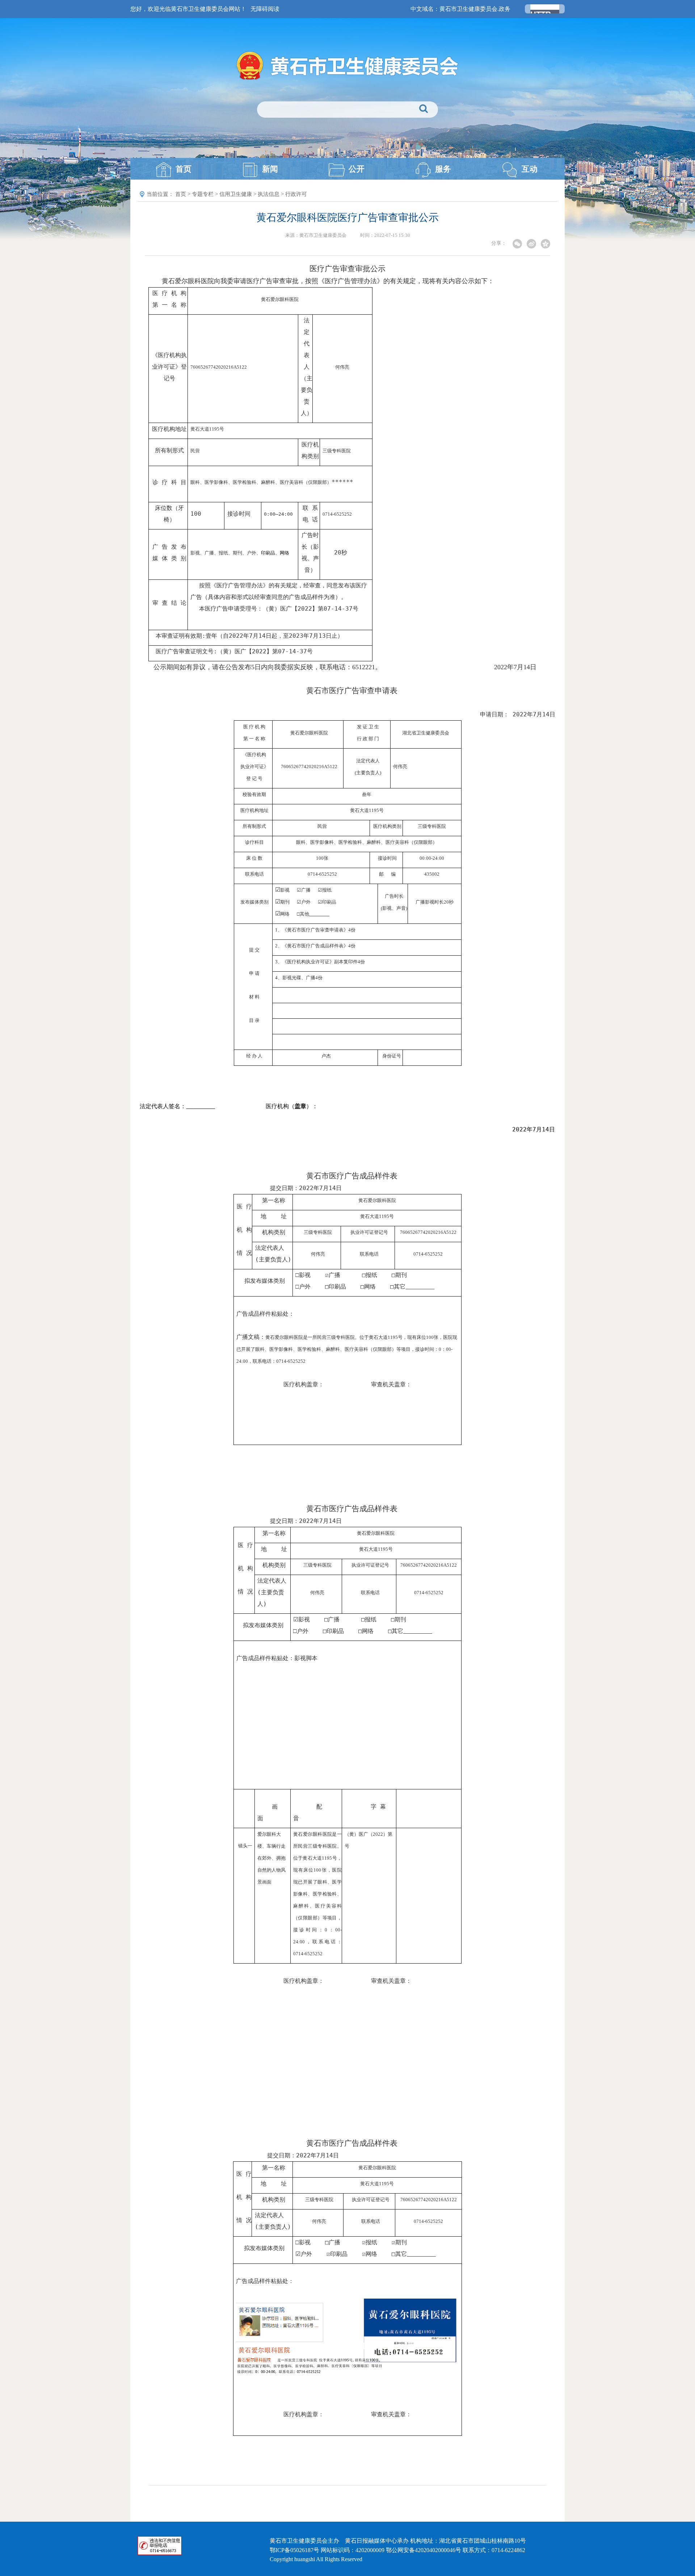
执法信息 (269, 194)
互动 (530, 169)
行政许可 (296, 194)
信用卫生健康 (236, 194)
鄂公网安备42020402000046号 (424, 2550)
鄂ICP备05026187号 (294, 2550)
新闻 (270, 169)
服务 (443, 169)
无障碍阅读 (265, 9)
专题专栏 (203, 194)
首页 (184, 169)
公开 (357, 169)
